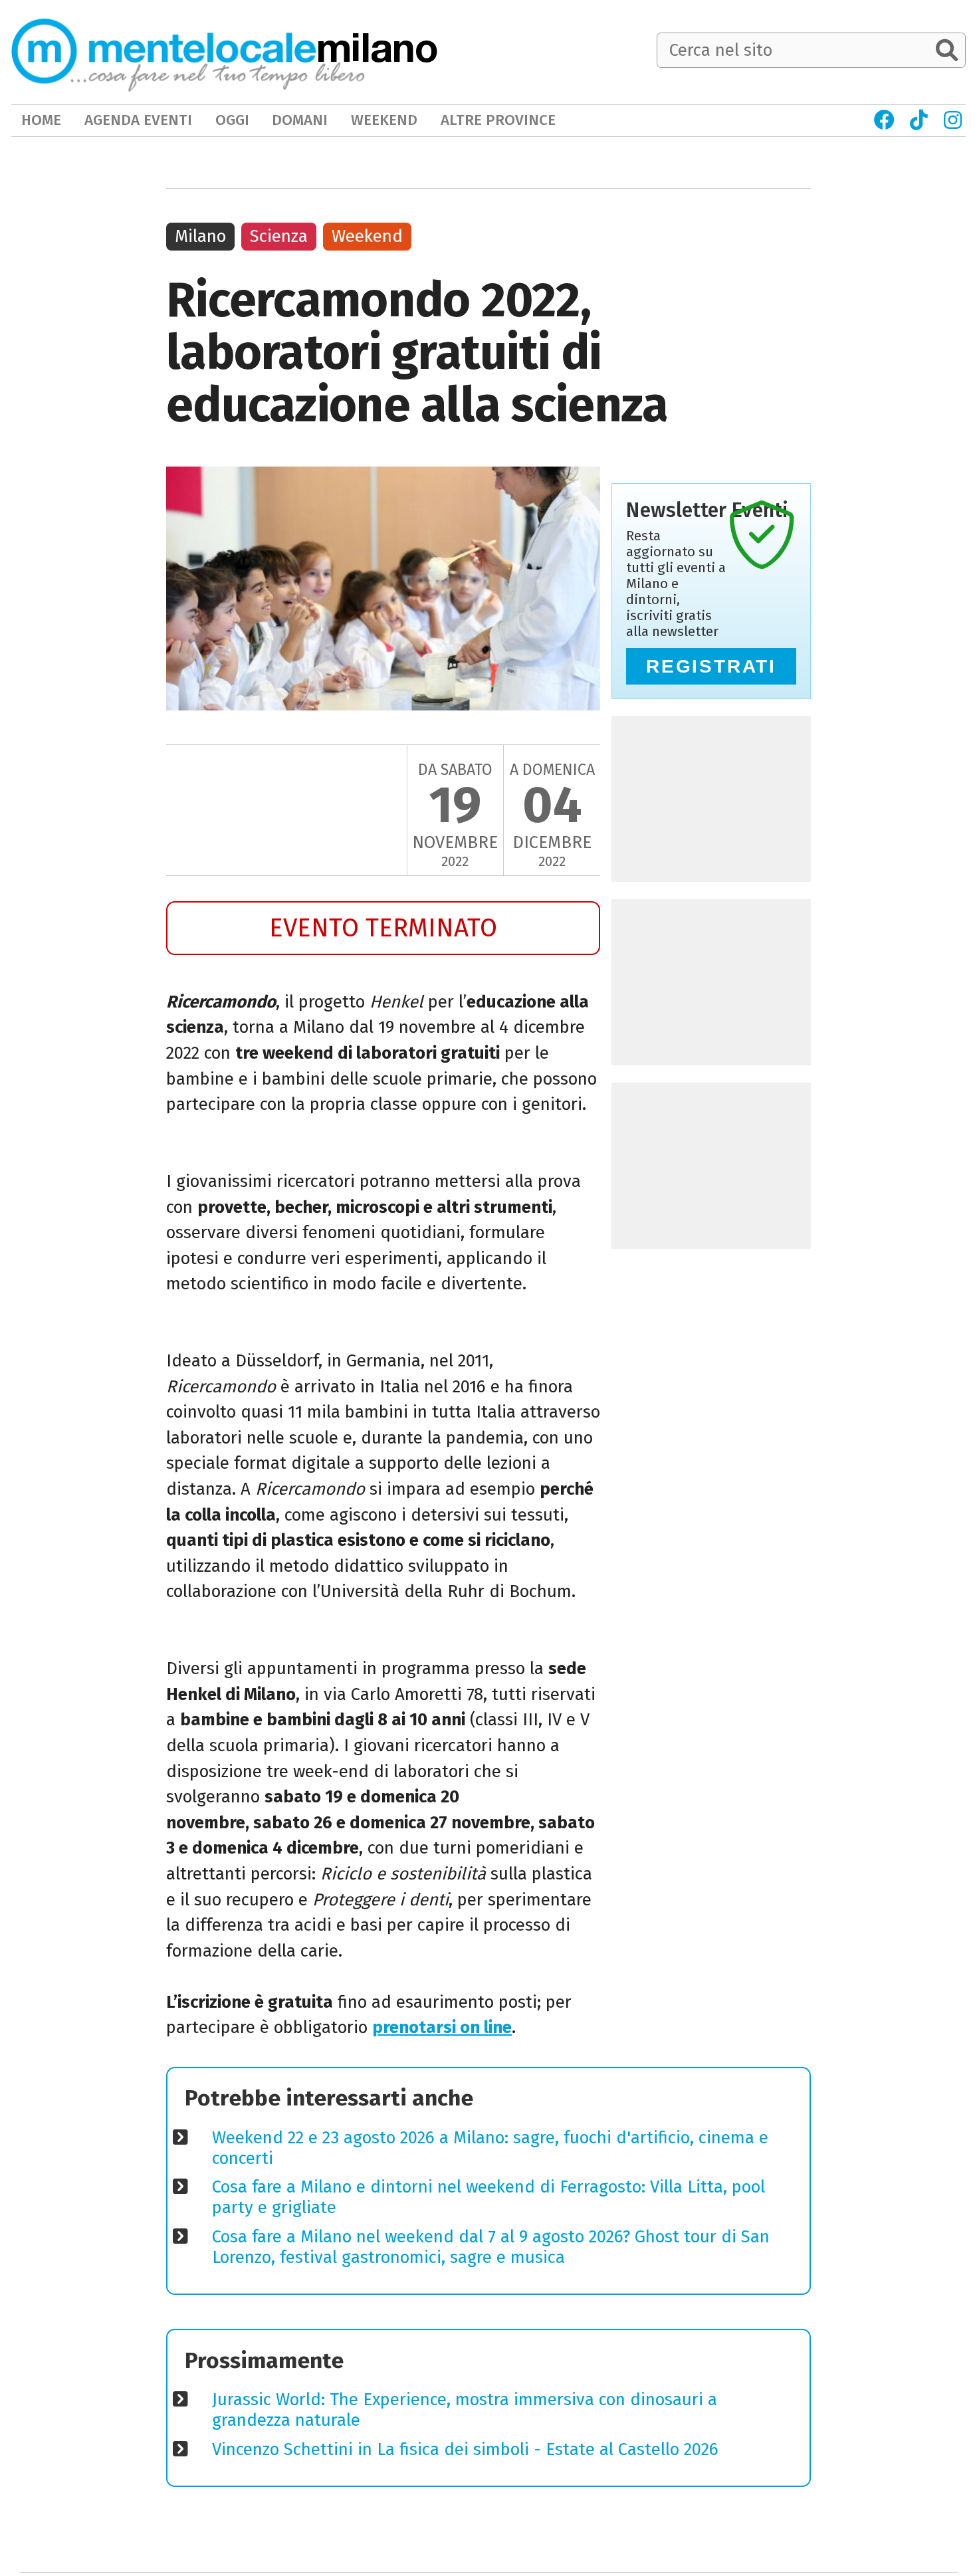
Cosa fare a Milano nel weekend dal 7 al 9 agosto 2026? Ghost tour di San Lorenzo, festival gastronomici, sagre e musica (491, 2247)
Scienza (279, 236)
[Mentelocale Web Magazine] (188, 52)
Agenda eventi (138, 120)
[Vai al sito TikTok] (919, 120)
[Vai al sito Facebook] (884, 120)
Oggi (232, 120)
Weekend (367, 236)
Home (41, 120)
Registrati (711, 666)
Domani (300, 120)
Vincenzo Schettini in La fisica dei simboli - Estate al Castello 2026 (465, 2449)
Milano (200, 236)
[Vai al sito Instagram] (953, 120)
